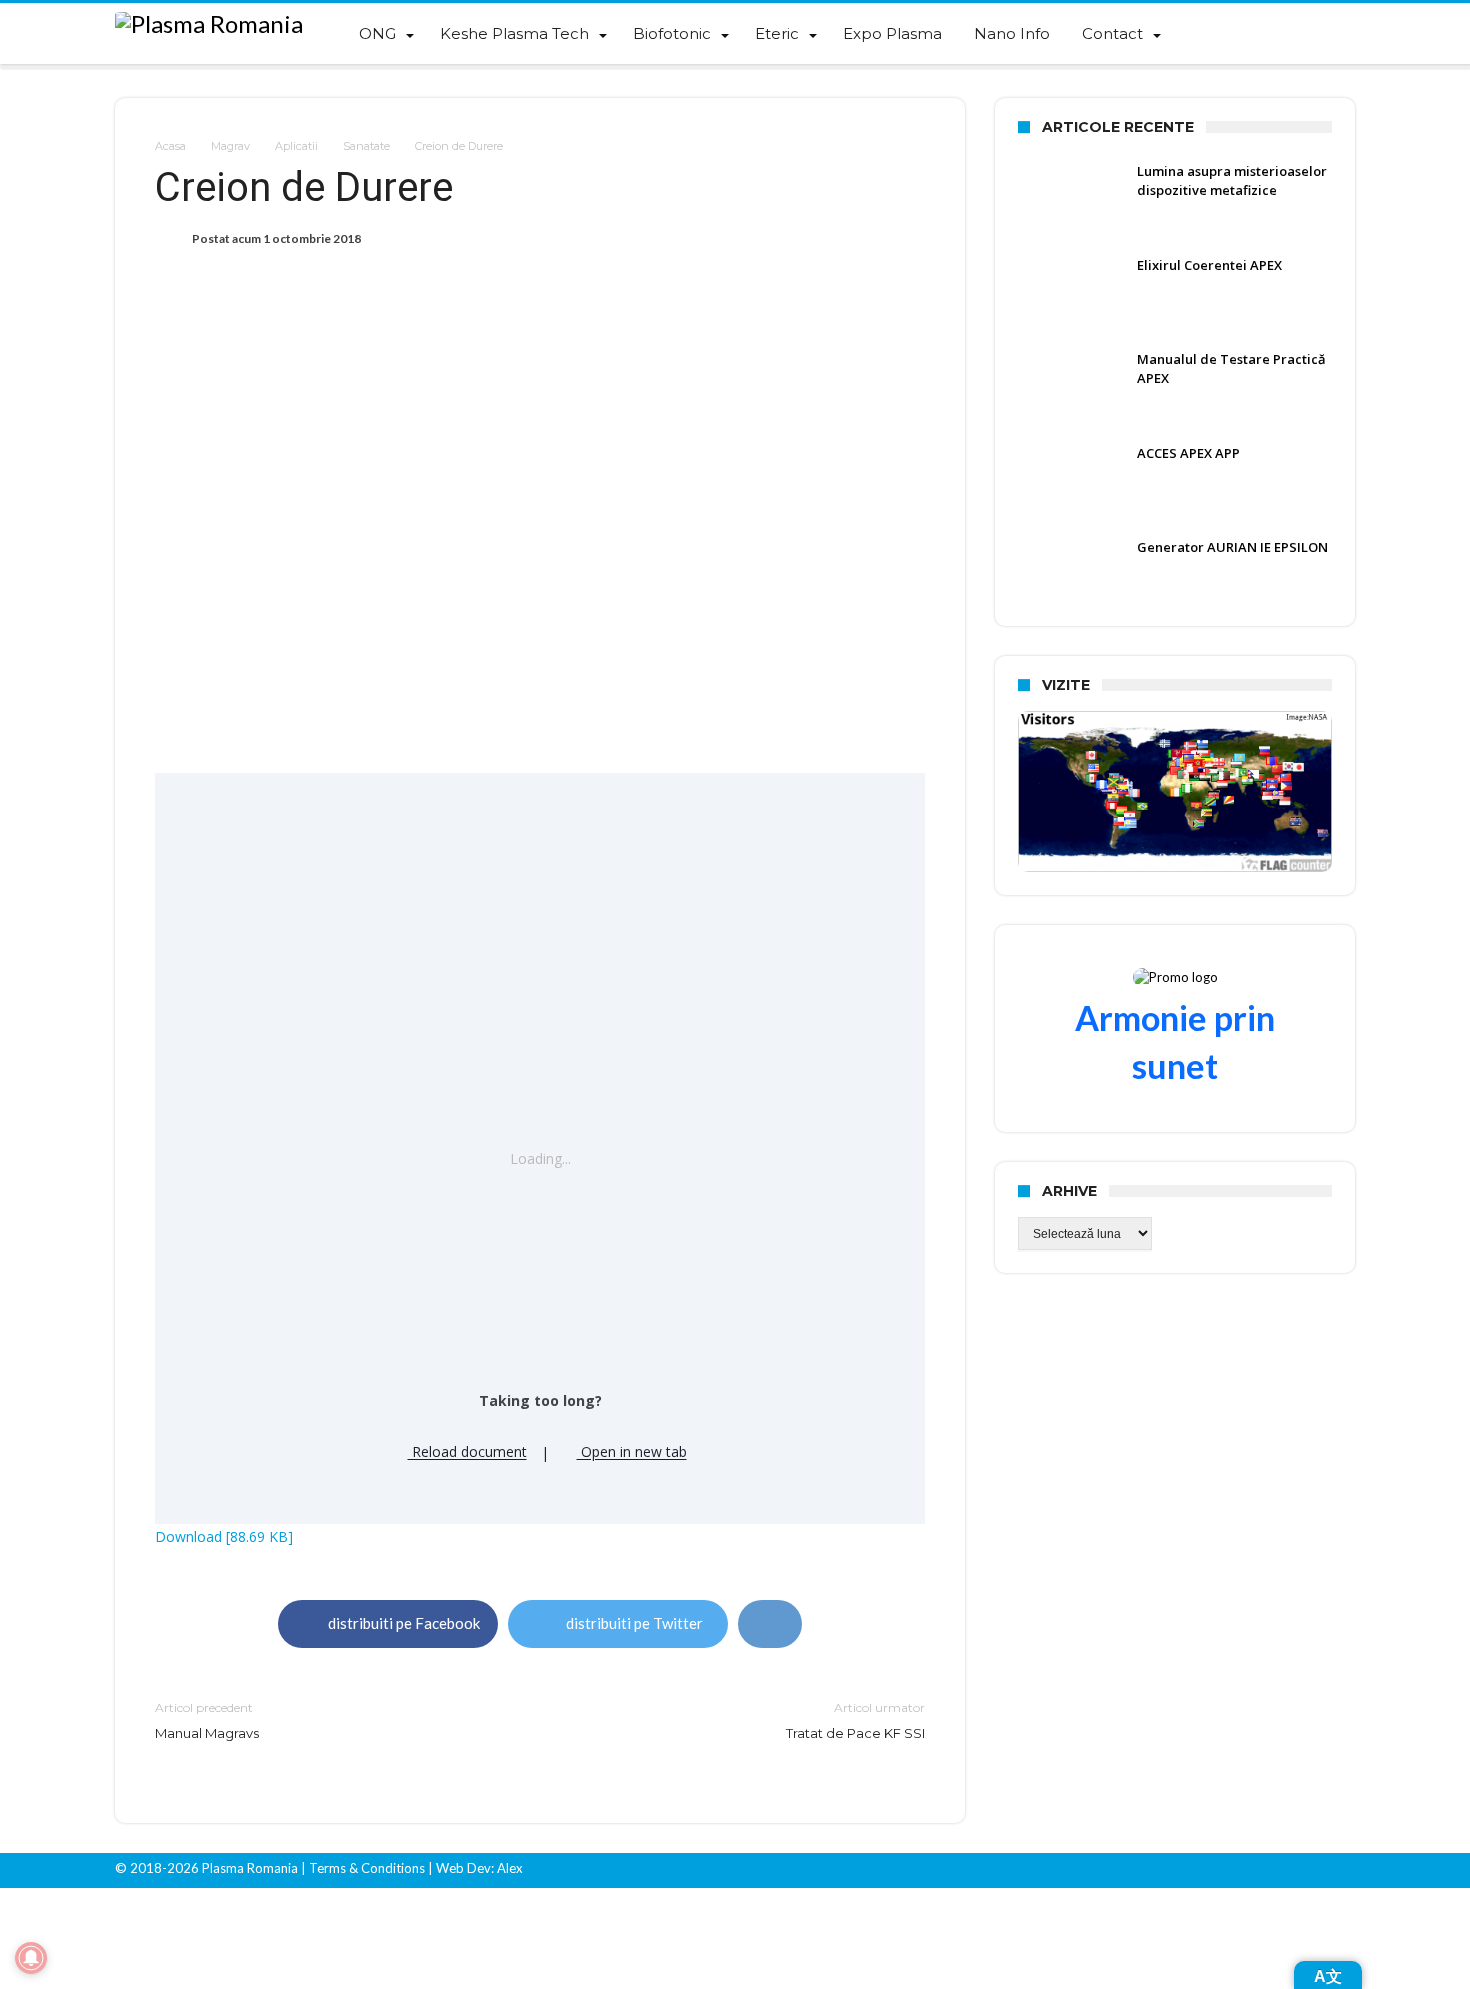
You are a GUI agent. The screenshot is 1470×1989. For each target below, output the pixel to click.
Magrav (230, 146)
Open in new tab (632, 1452)
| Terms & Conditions (363, 1868)
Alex (508, 1868)
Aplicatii (296, 146)
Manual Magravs (207, 1720)
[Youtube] (1304, 1870)
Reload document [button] (467, 1452)
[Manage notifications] (31, 1958)
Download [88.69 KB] (224, 1536)
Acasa (170, 146)
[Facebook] (1269, 1870)
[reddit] (770, 1624)
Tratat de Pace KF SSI (855, 1720)
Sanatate (366, 146)
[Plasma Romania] (209, 24)
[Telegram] (1339, 1870)
